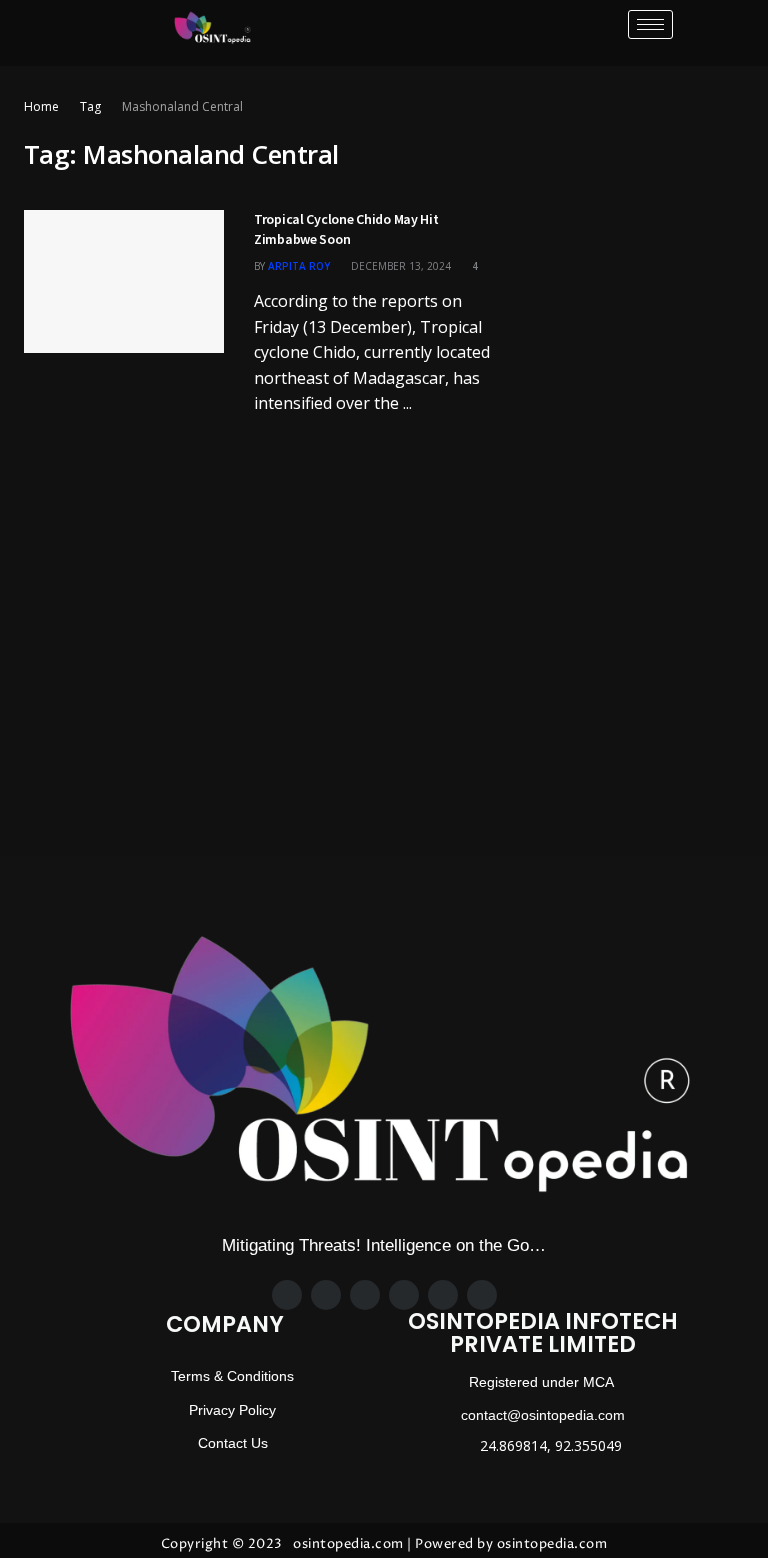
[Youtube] (482, 1295)
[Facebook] (287, 1295)
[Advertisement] (634, 196)
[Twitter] (326, 1295)
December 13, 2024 (399, 266)
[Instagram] (365, 1295)
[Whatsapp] (404, 1295)
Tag (90, 106)
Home (41, 106)
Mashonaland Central (182, 106)
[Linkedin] (443, 1295)
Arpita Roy (299, 266)
